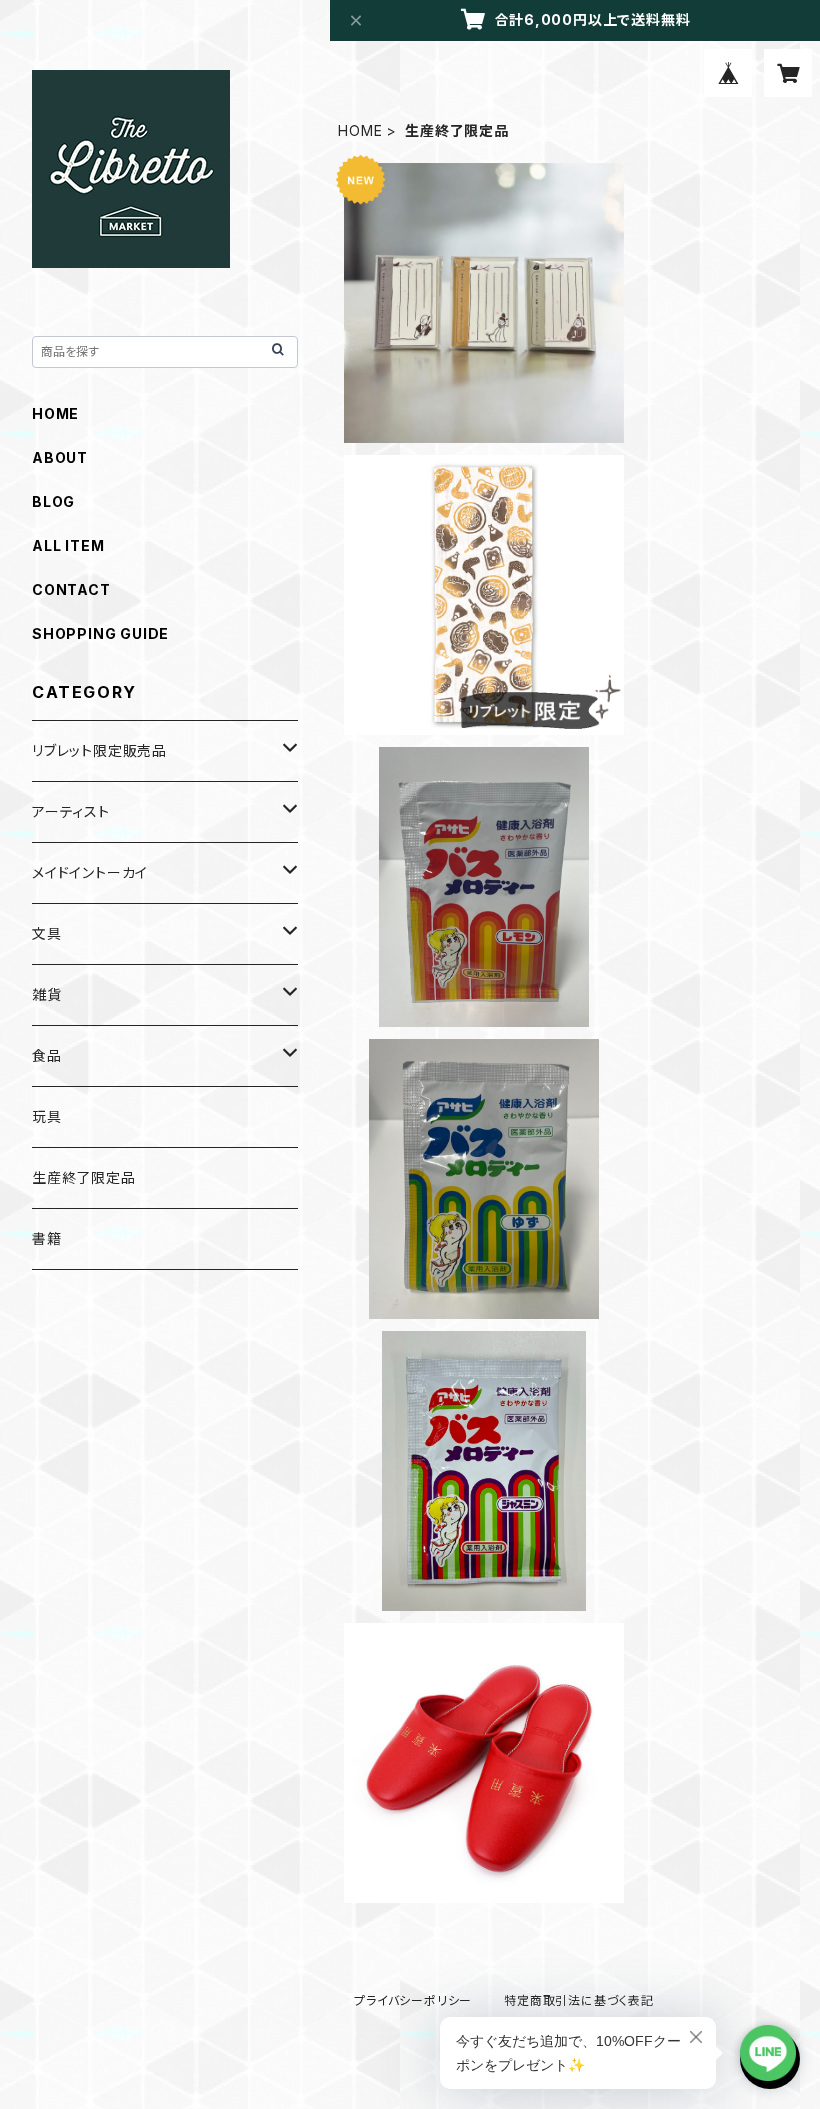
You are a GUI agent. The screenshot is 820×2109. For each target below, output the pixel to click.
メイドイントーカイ (90, 872)
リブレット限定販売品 (99, 750)
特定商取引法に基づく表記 (579, 2000)
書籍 (47, 1238)
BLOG (53, 501)
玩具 (47, 1116)
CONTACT (71, 589)
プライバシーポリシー (413, 2000)
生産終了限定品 (84, 1177)
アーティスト (71, 811)
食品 (47, 1055)
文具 (47, 933)
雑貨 (47, 994)
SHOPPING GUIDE (100, 633)
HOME (360, 130)
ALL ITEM (68, 545)
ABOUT (60, 457)
